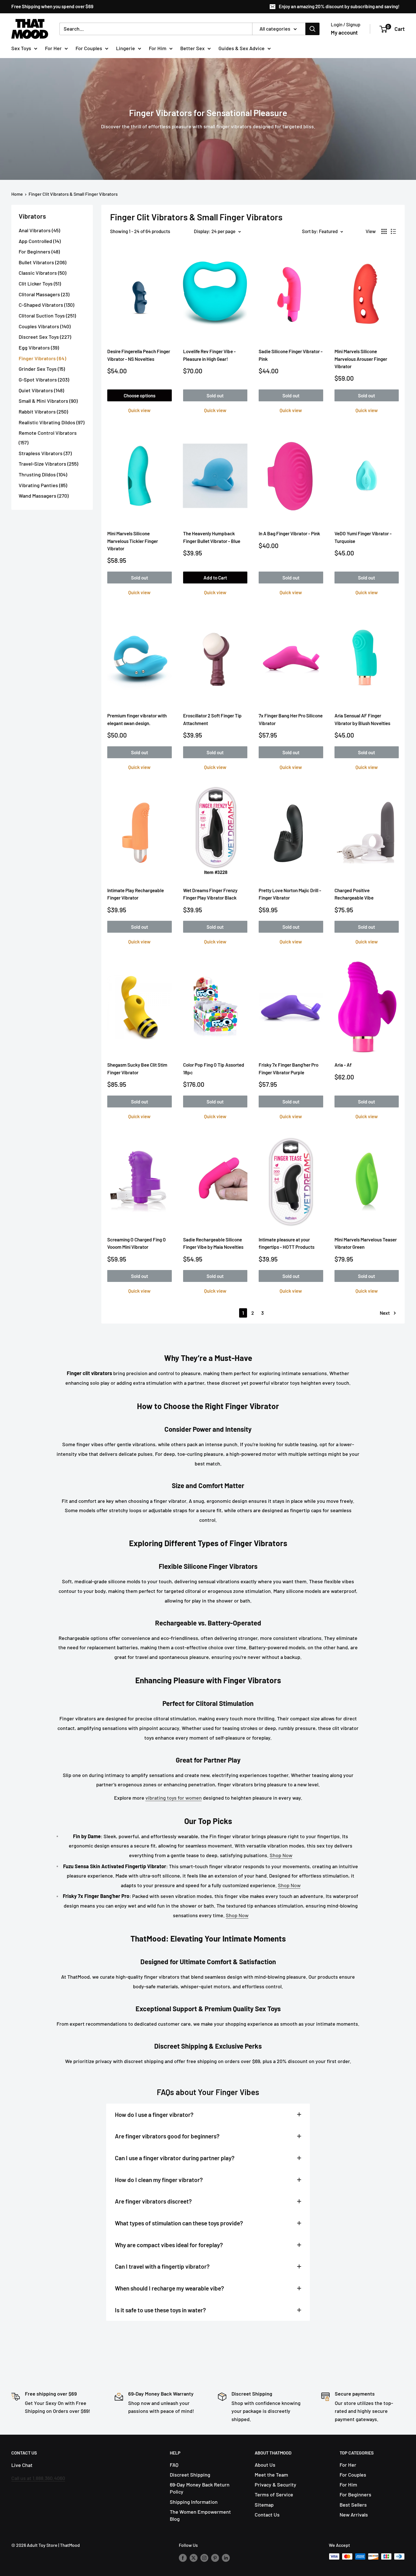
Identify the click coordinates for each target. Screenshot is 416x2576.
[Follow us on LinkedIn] (226, 2557)
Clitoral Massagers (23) (44, 294)
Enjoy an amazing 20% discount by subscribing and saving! (339, 6)
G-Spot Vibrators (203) (44, 380)
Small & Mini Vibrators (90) (48, 401)
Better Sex (192, 48)
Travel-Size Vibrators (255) (48, 464)
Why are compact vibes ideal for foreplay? (169, 2245)
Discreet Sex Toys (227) (45, 337)
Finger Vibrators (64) (42, 358)
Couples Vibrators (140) (45, 326)
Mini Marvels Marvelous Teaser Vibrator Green (366, 1243)
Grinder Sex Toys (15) (42, 369)
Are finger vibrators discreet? (153, 2201)
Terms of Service (274, 2494)
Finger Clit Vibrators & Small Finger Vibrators (73, 194)
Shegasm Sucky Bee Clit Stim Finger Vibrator (137, 1068)
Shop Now (281, 1855)
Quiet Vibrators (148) (41, 390)
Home (17, 194)
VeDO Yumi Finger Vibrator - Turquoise (363, 537)
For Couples (89, 48)
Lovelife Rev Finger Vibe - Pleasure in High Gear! (209, 355)
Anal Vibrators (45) (39, 230)
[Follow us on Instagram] (204, 2557)
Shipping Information (194, 2502)
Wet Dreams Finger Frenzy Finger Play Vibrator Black (210, 894)
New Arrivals (354, 2515)
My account (344, 32)
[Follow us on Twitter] (194, 2557)
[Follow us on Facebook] (183, 2557)
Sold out (215, 395)
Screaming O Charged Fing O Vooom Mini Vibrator (137, 1243)
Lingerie (126, 48)
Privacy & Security (275, 2485)
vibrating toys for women (174, 1798)
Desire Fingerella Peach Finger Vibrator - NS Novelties (139, 355)
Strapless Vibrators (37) (45, 453)
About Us (265, 2465)
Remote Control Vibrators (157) (48, 438)
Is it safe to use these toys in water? (160, 2310)
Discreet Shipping (190, 2475)
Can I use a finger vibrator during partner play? (175, 2158)
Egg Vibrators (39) (39, 348)
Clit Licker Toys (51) (40, 284)
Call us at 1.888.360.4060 (38, 2478)
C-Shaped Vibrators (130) (46, 305)
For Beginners (355, 2494)
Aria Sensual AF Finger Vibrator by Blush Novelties (362, 719)
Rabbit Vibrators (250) (43, 412)
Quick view (139, 410)
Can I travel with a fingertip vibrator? (162, 2266)
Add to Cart (215, 578)
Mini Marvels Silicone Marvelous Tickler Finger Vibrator (133, 541)
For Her (53, 48)
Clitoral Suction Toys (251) (47, 316)
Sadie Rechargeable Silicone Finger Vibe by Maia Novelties (213, 1243)
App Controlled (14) (40, 241)
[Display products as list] (393, 231)
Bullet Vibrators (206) (42, 262)
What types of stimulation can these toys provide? (179, 2223)
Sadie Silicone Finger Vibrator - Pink (291, 355)
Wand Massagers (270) (44, 496)
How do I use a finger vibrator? (154, 2114)
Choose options (140, 395)
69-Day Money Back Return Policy (200, 2488)
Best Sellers (353, 2505)
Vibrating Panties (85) (43, 485)
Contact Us (267, 2515)
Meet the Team (271, 2475)
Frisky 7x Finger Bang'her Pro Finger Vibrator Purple (289, 1068)
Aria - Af (343, 1065)
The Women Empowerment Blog (200, 2515)
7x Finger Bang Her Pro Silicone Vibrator (291, 719)
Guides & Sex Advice (242, 48)
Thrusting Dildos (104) (43, 474)
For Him (158, 48)
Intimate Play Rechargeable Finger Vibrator (136, 894)
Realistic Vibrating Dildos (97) (52, 422)
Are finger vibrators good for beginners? (167, 2136)
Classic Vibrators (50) (42, 273)
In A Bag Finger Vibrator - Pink (289, 533)
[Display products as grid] (384, 231)
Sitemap (264, 2505)
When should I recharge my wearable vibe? (170, 2288)
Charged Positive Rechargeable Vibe (354, 894)
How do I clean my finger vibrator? (159, 2180)
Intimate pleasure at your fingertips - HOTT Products (287, 1243)
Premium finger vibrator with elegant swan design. (137, 719)
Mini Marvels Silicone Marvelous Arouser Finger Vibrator (361, 359)
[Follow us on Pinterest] (215, 2557)
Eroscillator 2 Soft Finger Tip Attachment (212, 719)
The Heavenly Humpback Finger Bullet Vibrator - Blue (212, 537)
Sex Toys (21, 48)
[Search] (312, 29)
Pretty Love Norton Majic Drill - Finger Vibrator (290, 894)
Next (385, 1313)
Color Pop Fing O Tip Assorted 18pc (214, 1068)
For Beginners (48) (39, 252)
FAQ (174, 2465)
